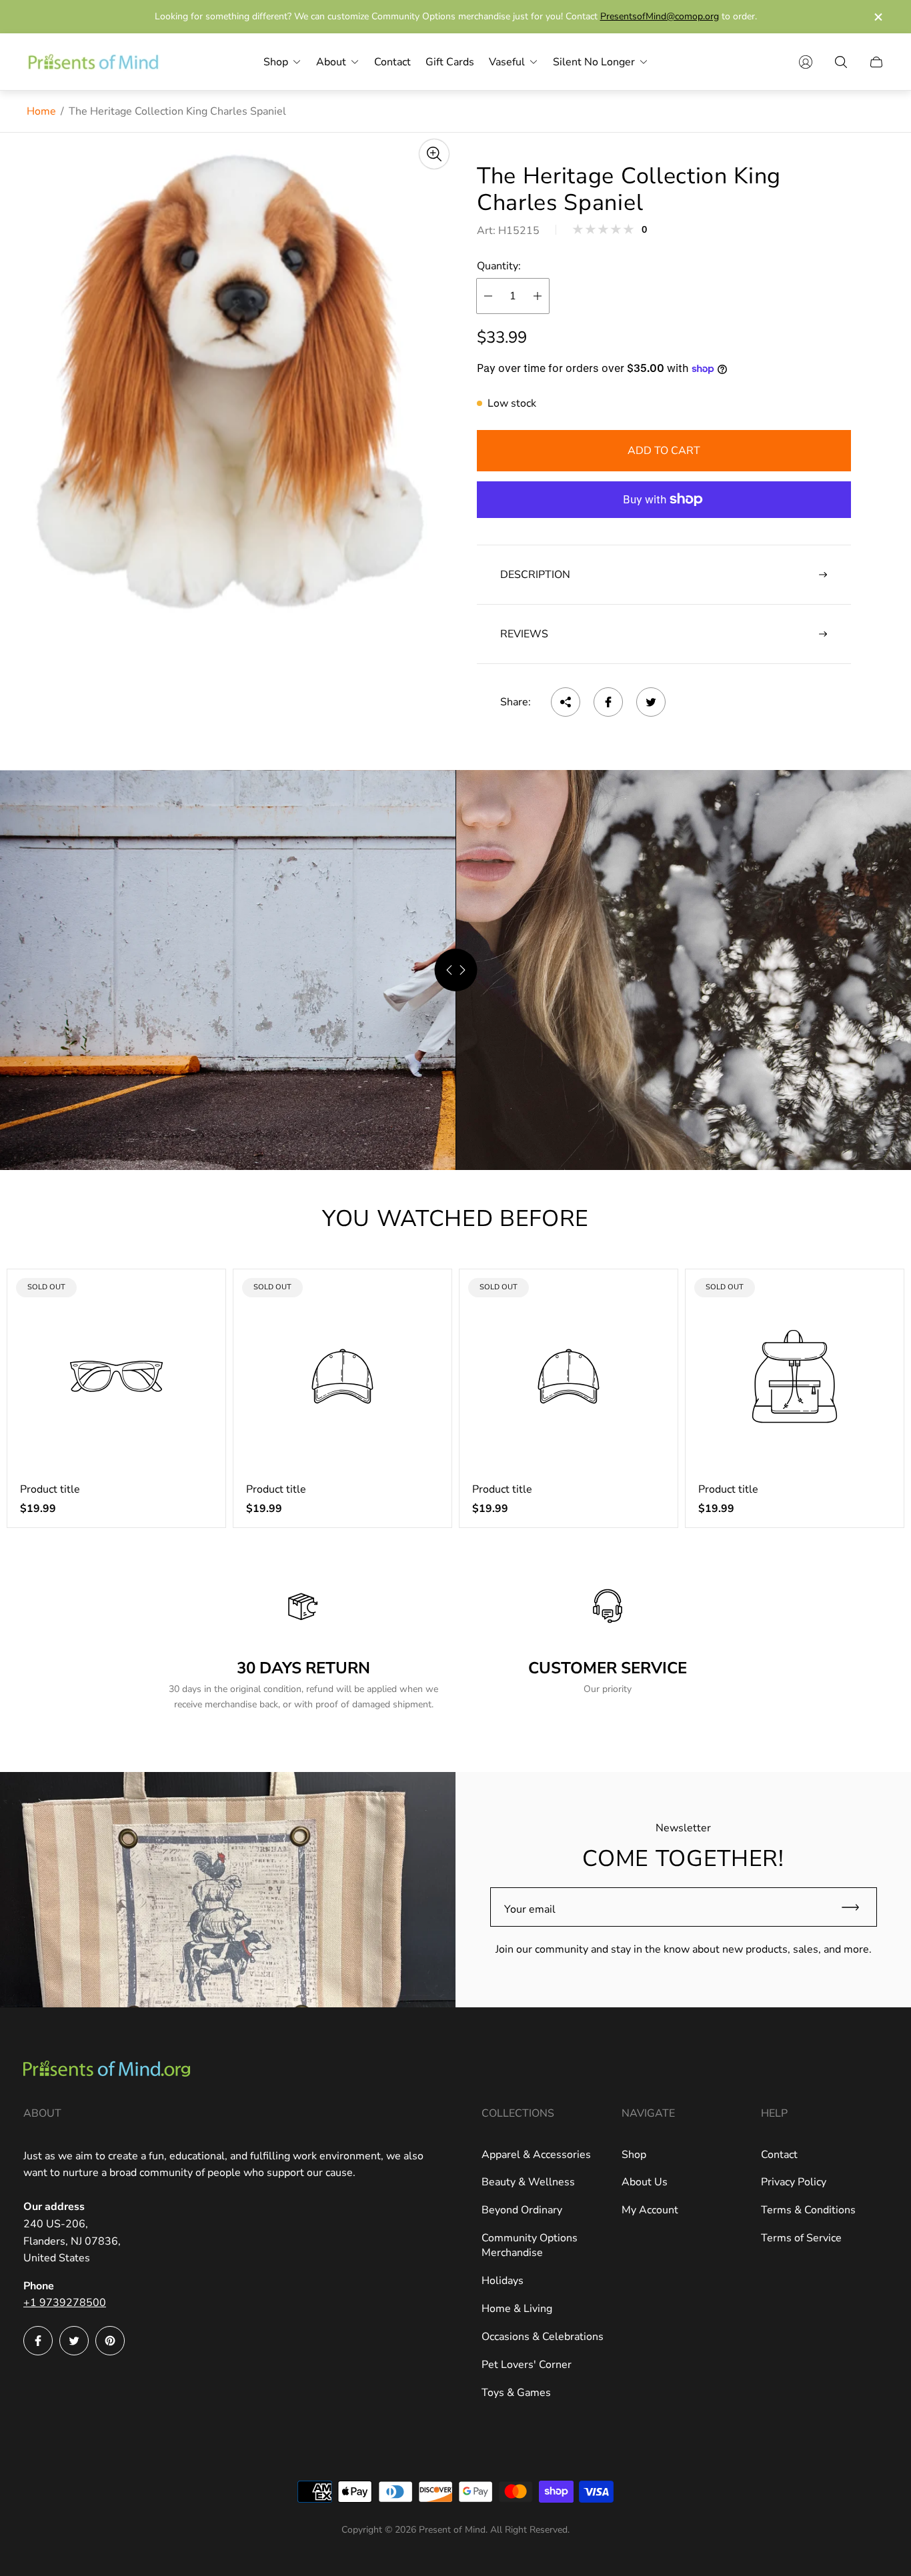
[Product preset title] (116, 1376)
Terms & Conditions (808, 2210)
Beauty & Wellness (528, 2182)
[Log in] (806, 62)
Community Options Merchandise (530, 2245)
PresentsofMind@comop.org (660, 16)
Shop (634, 2155)
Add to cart (664, 451)
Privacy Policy (794, 2182)
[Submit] (856, 1907)
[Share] (566, 702)
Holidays (503, 2281)
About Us (645, 2182)
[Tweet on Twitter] (651, 702)
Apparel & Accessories (536, 2155)
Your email (530, 1909)
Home (41, 111)
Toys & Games (516, 2393)
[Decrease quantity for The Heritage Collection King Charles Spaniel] (488, 296)
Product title (50, 1489)
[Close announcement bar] (878, 17)
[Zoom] (434, 154)
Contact (779, 2155)
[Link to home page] (107, 2070)
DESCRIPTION (535, 575)
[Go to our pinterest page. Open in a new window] (110, 2341)
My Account (650, 2210)
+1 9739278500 (65, 2303)
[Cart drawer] (876, 62)
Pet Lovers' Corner (527, 2365)
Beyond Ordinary (522, 2210)
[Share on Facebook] (608, 702)
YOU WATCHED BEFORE (455, 1219)
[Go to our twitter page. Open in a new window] (74, 2341)
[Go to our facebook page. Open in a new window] (38, 2341)
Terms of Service (801, 2238)
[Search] (841, 62)
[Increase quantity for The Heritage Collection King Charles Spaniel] (538, 296)
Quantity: (499, 266)
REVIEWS (524, 634)
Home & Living (517, 2309)
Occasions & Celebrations (543, 2337)
